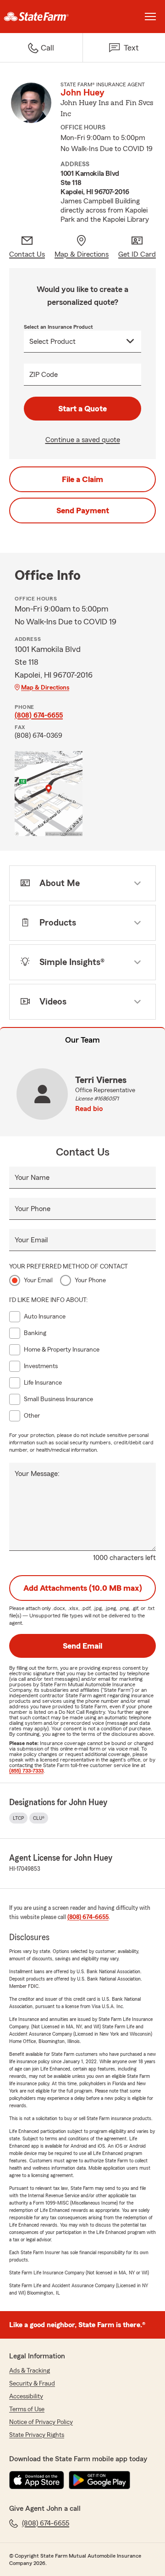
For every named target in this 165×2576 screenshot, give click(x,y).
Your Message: (37, 1474)
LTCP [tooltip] (18, 1818)
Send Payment (83, 511)
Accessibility (26, 2396)
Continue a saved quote (83, 440)
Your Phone (33, 1209)
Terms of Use (27, 2409)
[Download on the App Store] (37, 2480)
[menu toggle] (150, 17)
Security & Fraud (32, 2384)
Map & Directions (45, 688)
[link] (41, 17)
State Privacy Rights (37, 2435)
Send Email (82, 1646)
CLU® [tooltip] (39, 1818)
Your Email (31, 1240)
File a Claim (82, 479)
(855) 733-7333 (26, 1771)
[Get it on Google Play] (99, 2480)
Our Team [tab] (82, 1040)
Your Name (32, 1178)
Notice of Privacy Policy (41, 2422)
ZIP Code (44, 375)
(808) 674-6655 (39, 715)
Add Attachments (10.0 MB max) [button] (83, 1588)
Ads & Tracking (30, 2371)
